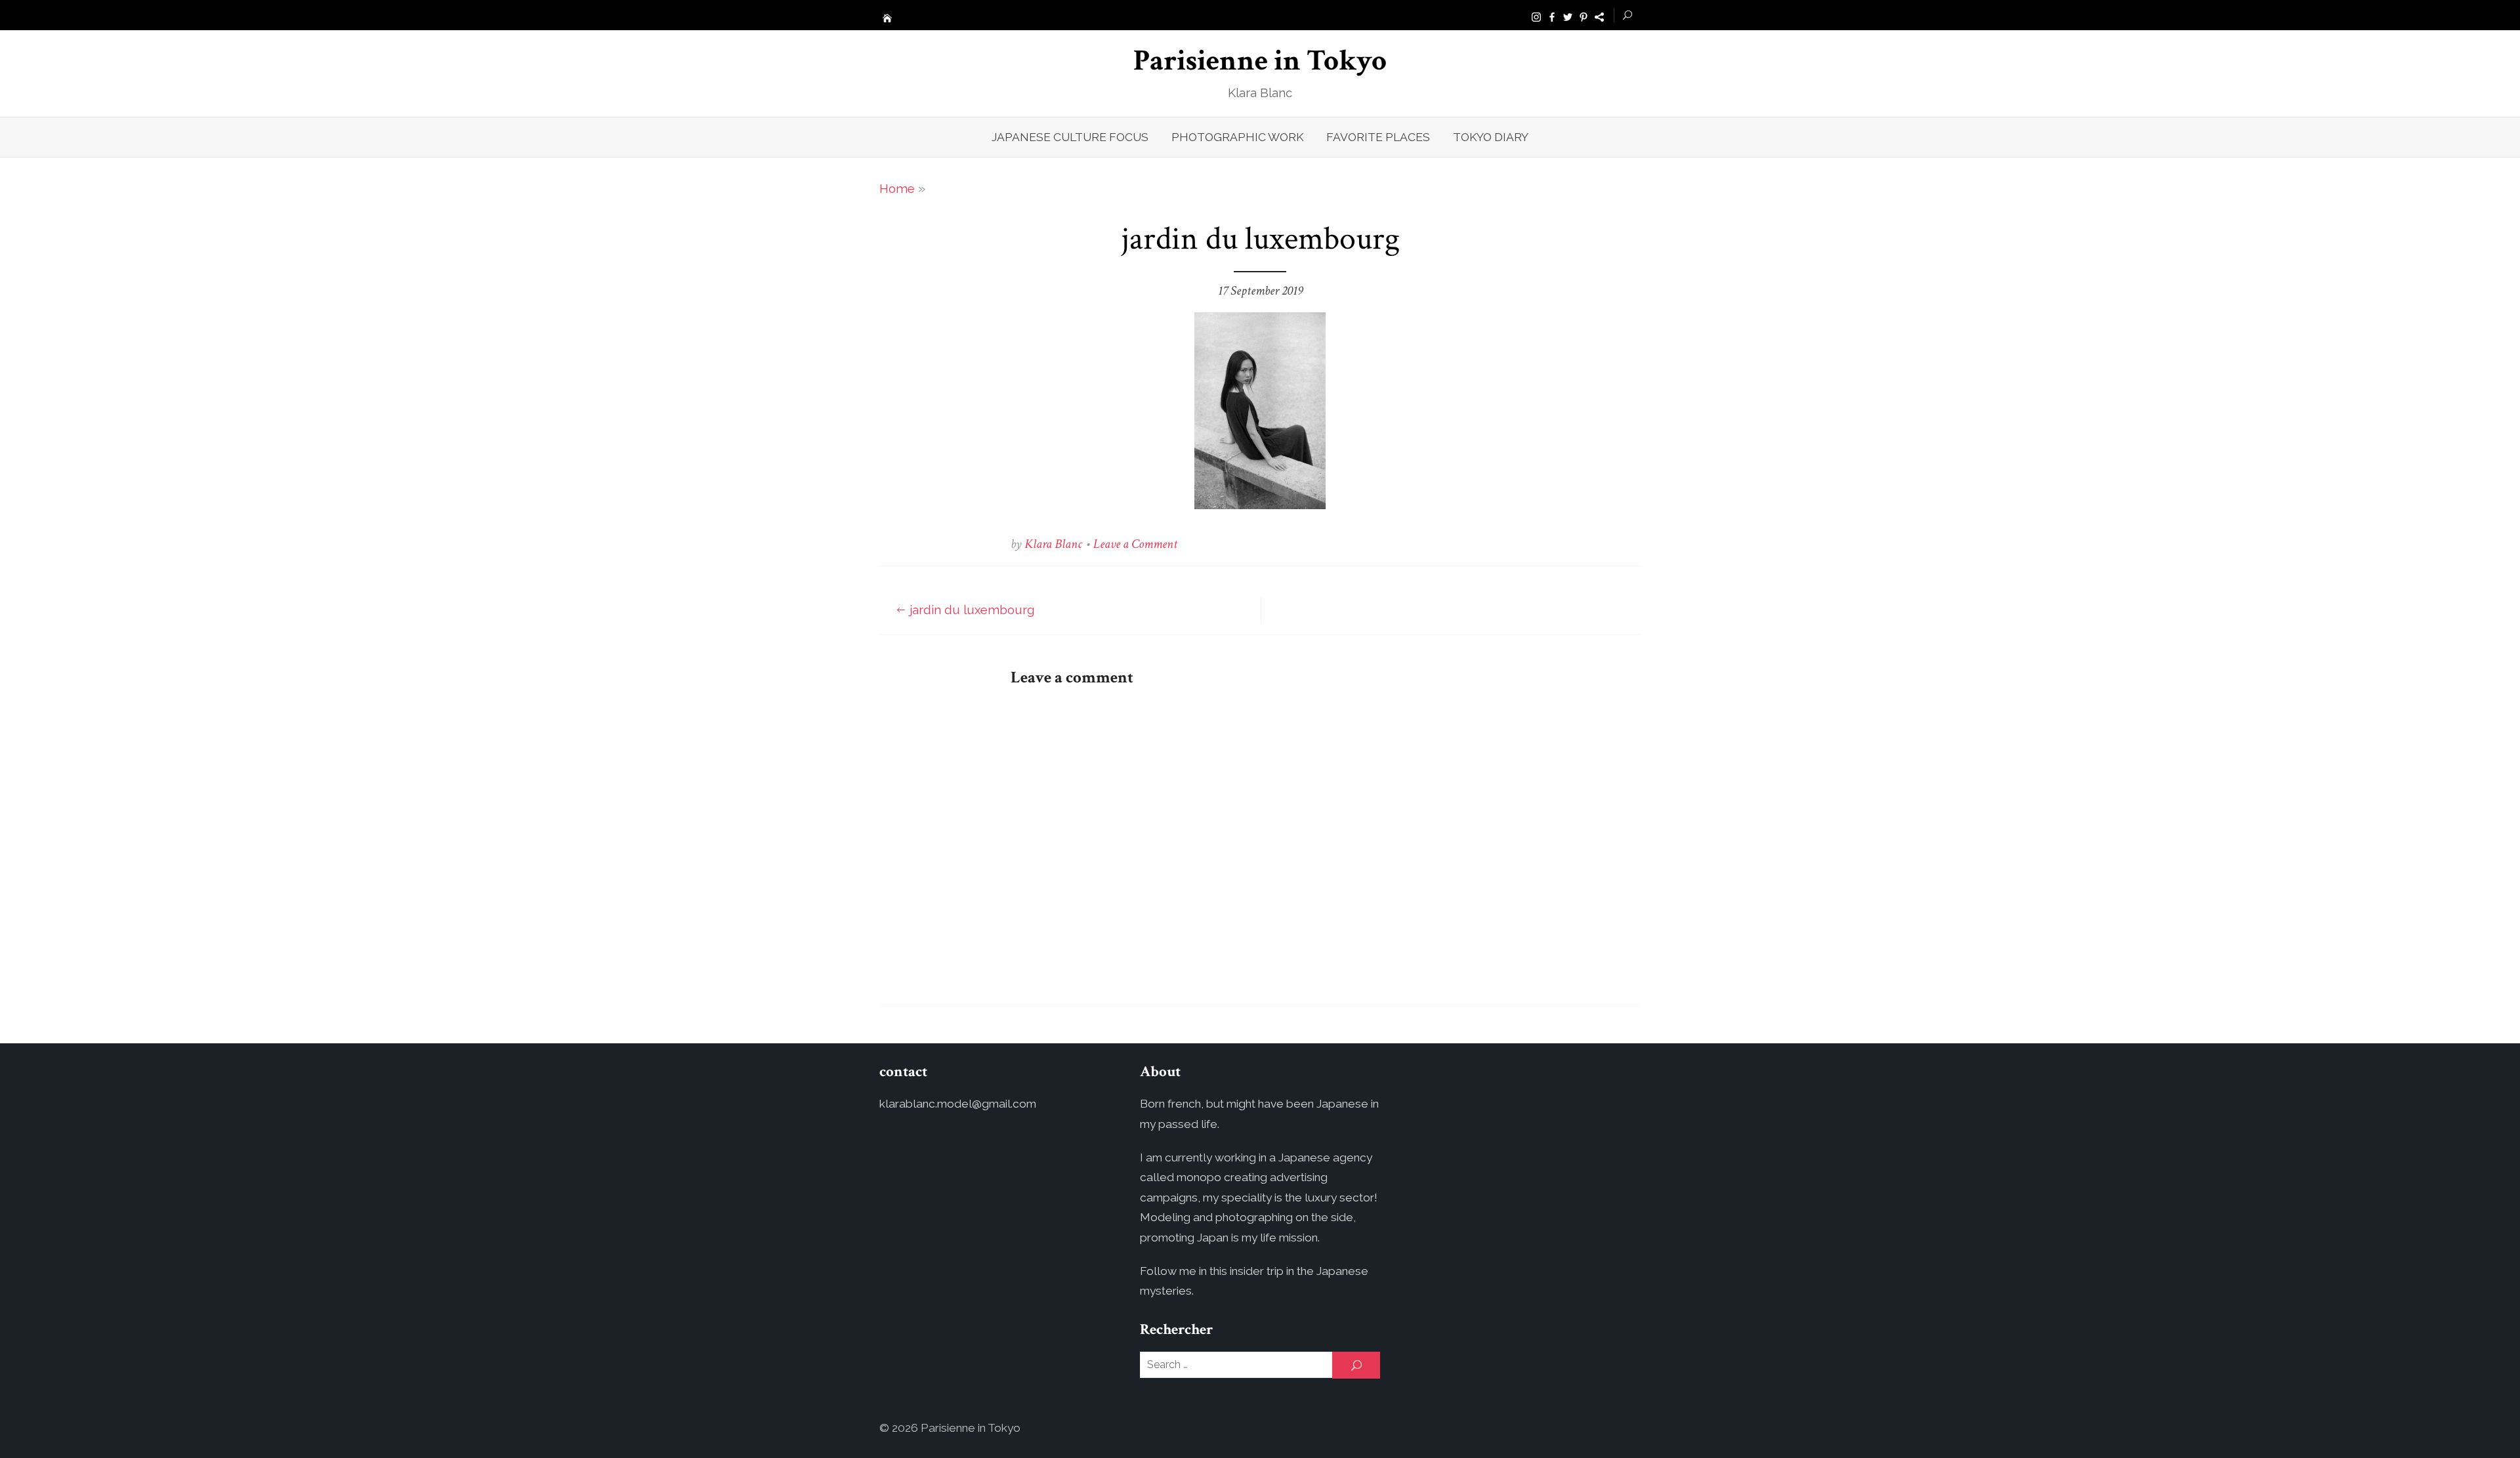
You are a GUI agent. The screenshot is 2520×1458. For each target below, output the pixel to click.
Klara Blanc (1053, 544)
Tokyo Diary (1491, 137)
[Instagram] (1536, 16)
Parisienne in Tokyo (1260, 61)
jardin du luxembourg (972, 610)
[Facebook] (1552, 16)
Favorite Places (1378, 137)
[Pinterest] (1584, 16)
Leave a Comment (1135, 544)
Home (897, 188)
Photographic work (1237, 137)
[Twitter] (1568, 16)
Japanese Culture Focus (1070, 137)
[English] (1599, 16)
